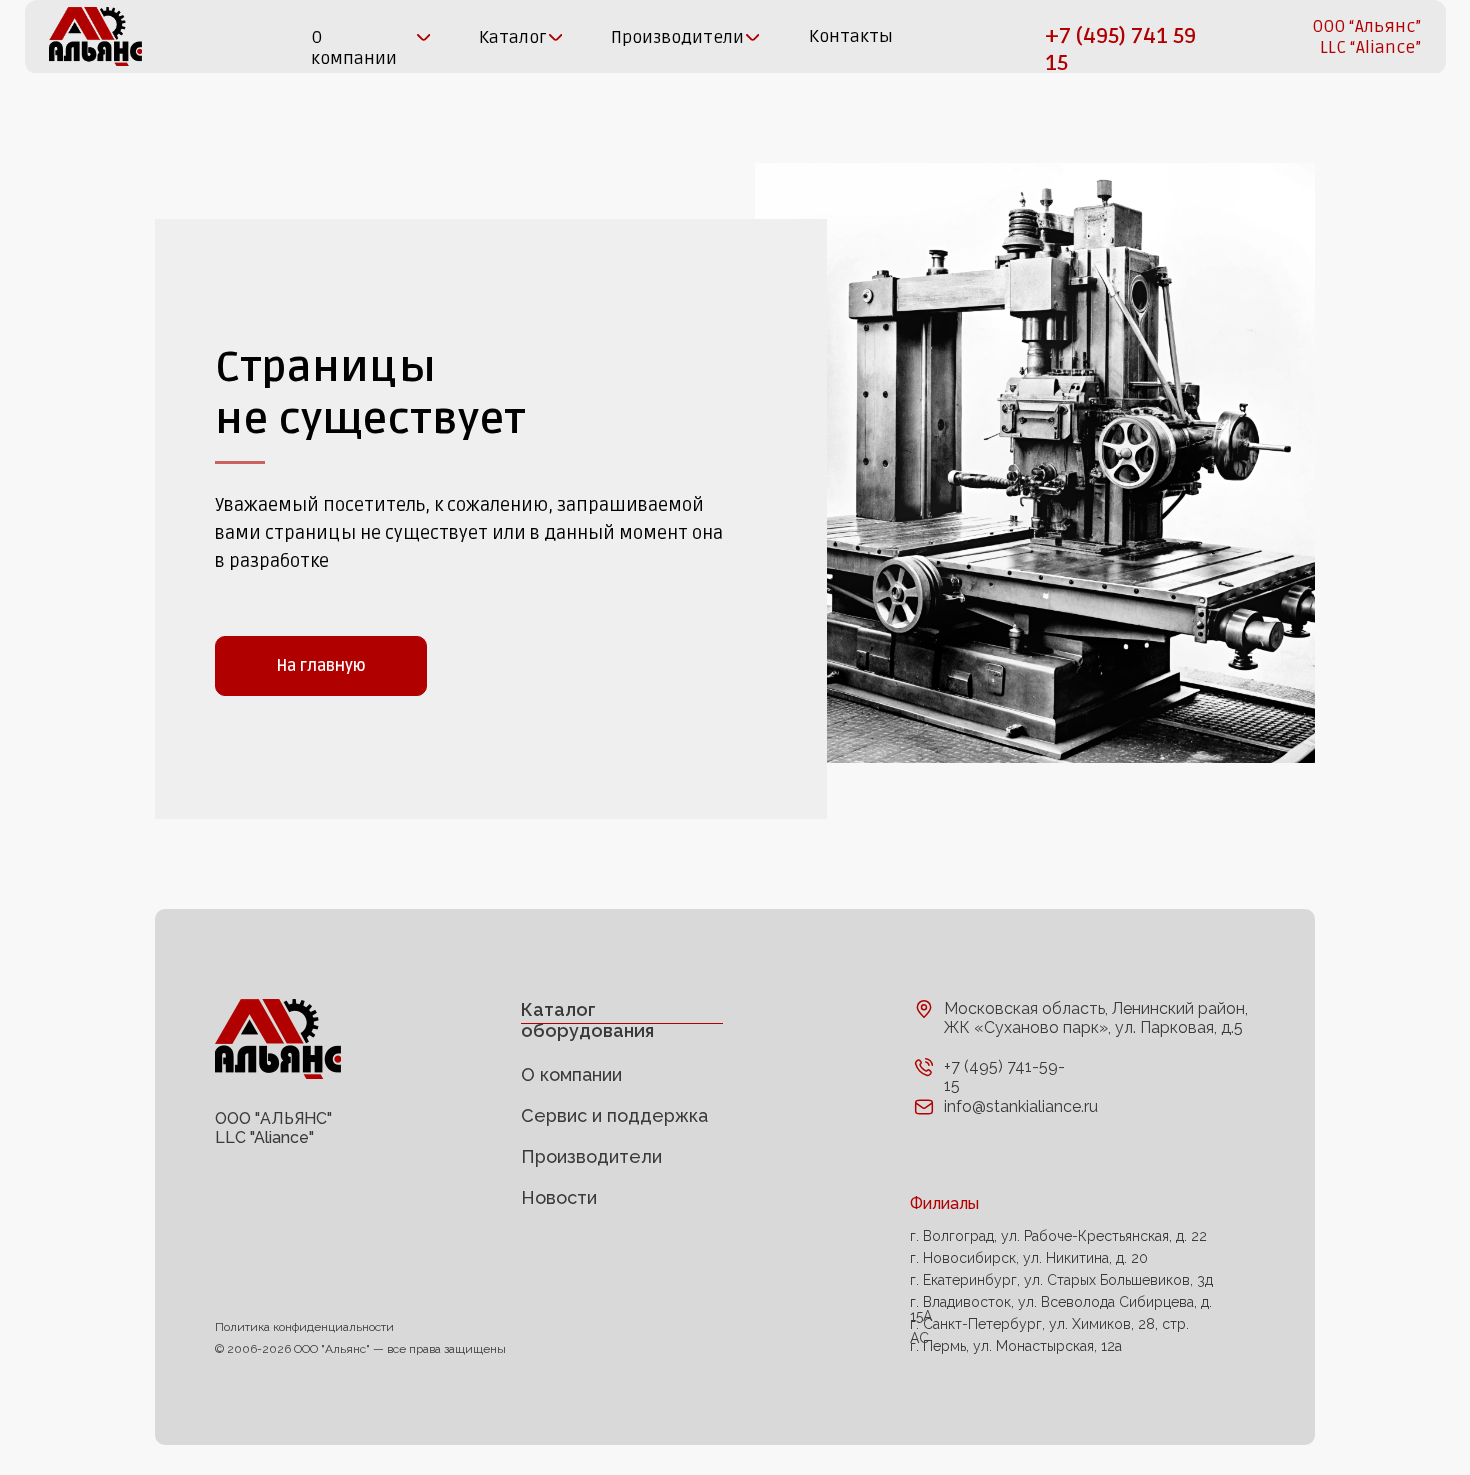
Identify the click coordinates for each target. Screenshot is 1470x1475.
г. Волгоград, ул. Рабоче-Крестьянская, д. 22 (1058, 1236)
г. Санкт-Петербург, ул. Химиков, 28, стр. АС (1049, 1331)
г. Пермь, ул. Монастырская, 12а (1016, 1346)
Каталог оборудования (587, 1020)
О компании (571, 1074)
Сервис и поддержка (614, 1115)
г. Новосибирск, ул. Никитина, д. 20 (1029, 1258)
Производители (591, 1156)
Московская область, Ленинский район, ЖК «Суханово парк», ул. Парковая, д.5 (1096, 1018)
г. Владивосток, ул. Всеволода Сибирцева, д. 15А (1061, 1309)
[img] (95, 36)
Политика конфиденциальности (304, 1327)
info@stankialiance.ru (1021, 1106)
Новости (559, 1197)
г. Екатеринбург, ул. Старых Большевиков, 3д (1061, 1280)
